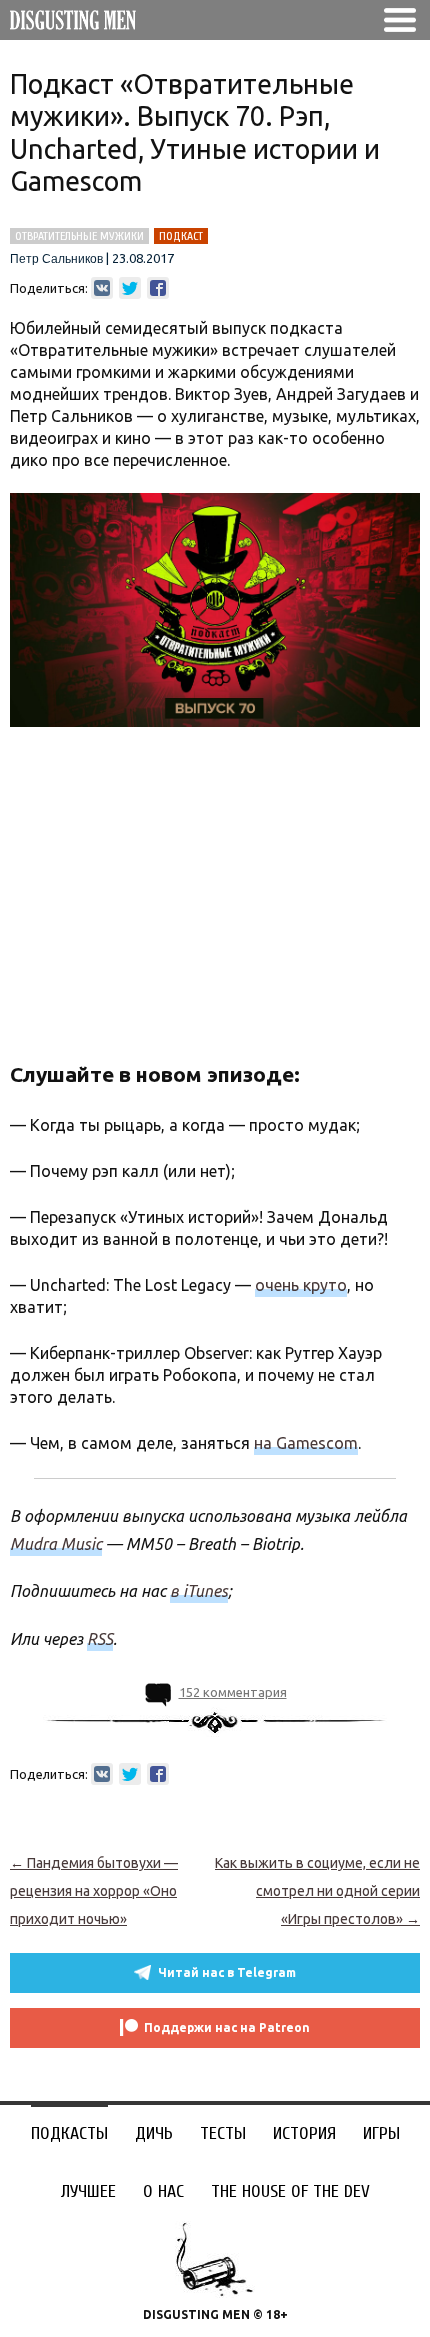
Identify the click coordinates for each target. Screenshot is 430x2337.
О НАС (163, 2191)
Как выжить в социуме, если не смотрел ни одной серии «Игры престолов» (317, 1891)
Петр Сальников (56, 259)
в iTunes (199, 1591)
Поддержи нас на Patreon (227, 2027)
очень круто (301, 1285)
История (304, 2133)
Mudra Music (56, 1544)
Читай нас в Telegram (227, 1972)
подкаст (181, 236)
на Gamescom (306, 1443)
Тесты (223, 2133)
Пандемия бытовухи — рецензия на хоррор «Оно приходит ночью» (94, 1891)
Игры (381, 2133)
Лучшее (88, 2191)
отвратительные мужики (79, 236)
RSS (100, 1639)
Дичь (154, 2133)
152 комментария (233, 1692)
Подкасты (69, 2133)
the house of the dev (290, 2191)
